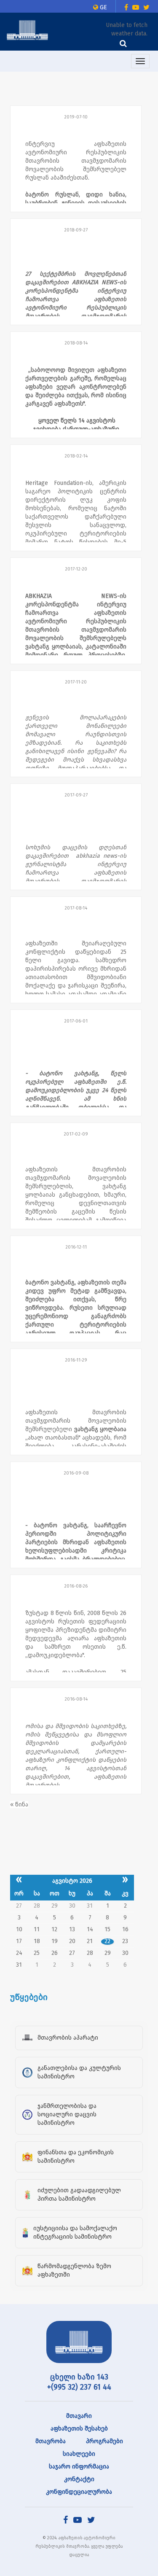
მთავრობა (51, 2441)
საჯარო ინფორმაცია (79, 2467)
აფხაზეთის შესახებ (79, 2429)
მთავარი (79, 2416)
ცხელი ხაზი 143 (79, 2377)
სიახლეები (79, 2454)
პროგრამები (104, 2441)
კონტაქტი (79, 2479)
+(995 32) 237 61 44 (79, 2387)
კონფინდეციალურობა (79, 2492)
